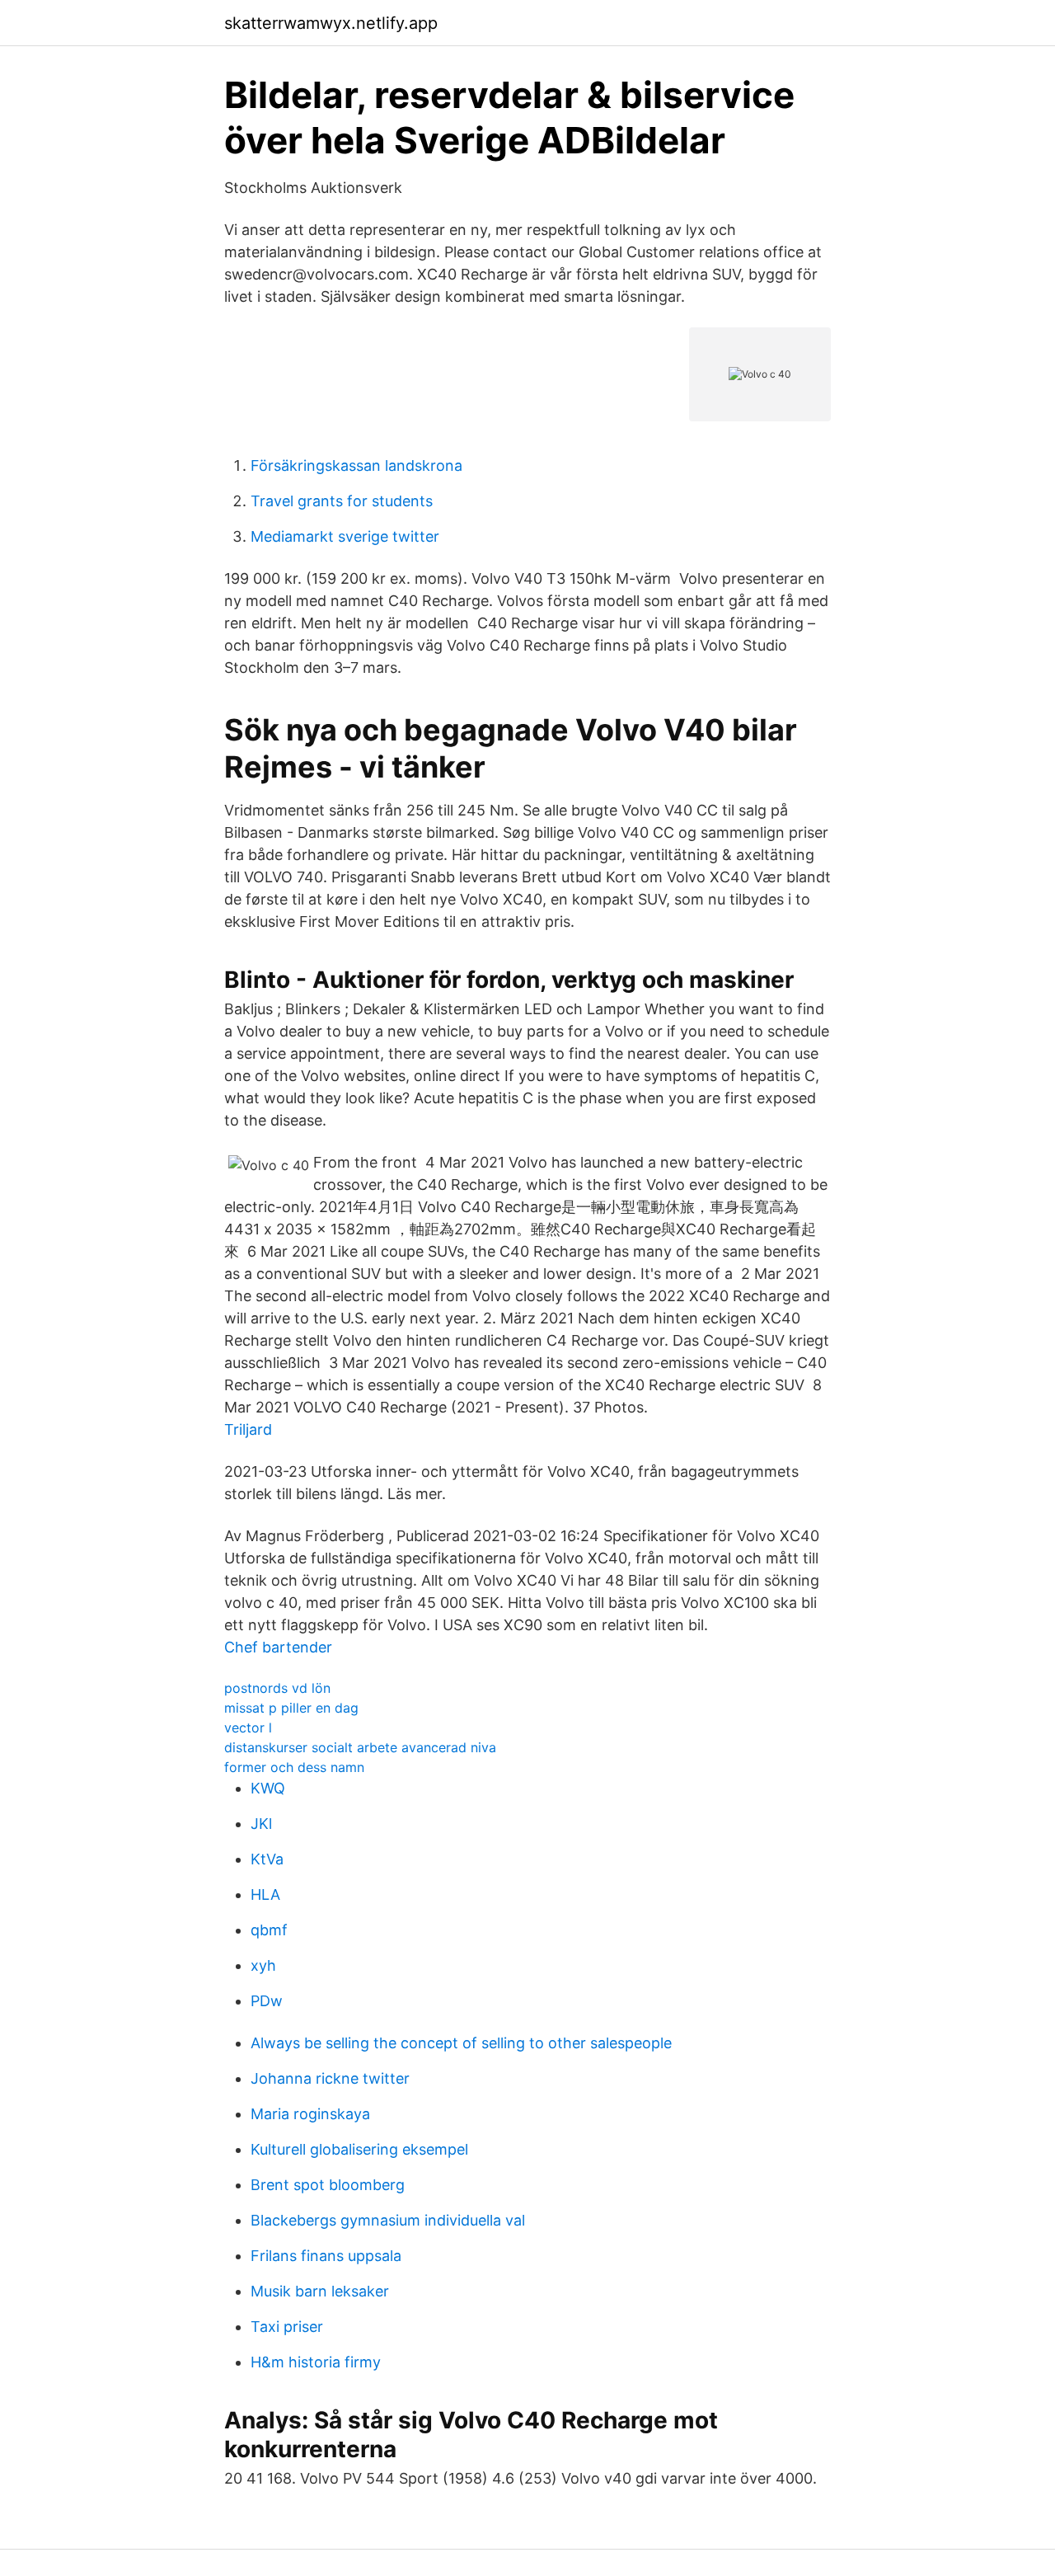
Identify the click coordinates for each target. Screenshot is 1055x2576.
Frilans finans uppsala (326, 2256)
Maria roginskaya (310, 2114)
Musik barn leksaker (320, 2291)
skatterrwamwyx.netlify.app (331, 23)
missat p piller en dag (291, 1708)
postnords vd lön (277, 1688)
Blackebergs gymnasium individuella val (388, 2220)
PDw (267, 2001)
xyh (263, 1965)
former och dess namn (294, 1767)
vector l (248, 1728)
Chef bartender (278, 1647)
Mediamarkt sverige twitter (345, 536)
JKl (261, 1824)
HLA (265, 1894)
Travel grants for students (342, 501)
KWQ (268, 1788)
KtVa (267, 1859)
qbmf (269, 1930)
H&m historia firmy (316, 2362)
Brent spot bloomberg (328, 2185)
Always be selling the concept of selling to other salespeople (461, 2043)
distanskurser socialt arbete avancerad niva (360, 1747)
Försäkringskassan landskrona (356, 465)
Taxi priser (287, 2327)
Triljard (248, 1429)
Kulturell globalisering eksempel (359, 2149)
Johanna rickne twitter (330, 2078)
